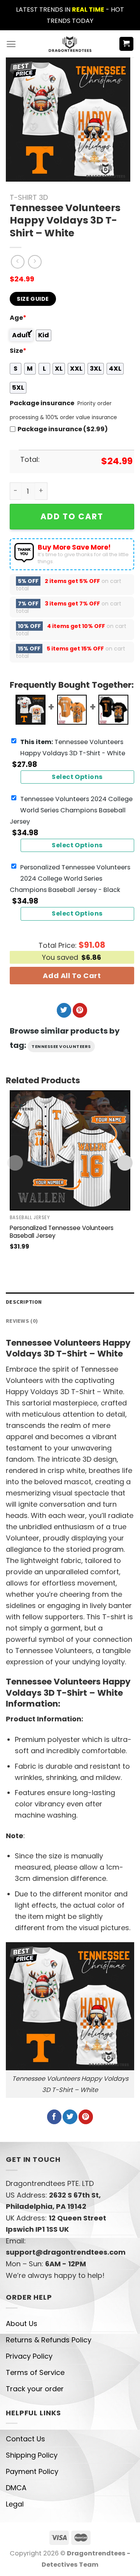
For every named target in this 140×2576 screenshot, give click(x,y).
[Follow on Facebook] (54, 2117)
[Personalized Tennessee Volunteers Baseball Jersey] (70, 1150)
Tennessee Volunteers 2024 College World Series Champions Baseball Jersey (71, 810)
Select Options (77, 777)
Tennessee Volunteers (61, 1046)
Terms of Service (35, 2372)
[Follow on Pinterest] (80, 1010)
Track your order (35, 2389)
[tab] (70, 1302)
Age (18, 318)
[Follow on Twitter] (64, 1010)
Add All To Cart (72, 976)
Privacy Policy (29, 2356)
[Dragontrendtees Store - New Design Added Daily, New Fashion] (70, 44)
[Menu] (11, 44)
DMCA (16, 2488)
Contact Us (25, 2439)
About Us (22, 2324)
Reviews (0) (22, 1321)
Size (18, 351)
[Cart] (127, 44)
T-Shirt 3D (29, 197)
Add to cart (72, 516)
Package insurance (42, 403)
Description (24, 1302)
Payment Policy (32, 2471)
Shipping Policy (32, 2455)
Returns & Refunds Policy (49, 2340)
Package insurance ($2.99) (63, 429)
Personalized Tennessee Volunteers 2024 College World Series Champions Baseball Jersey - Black (70, 879)
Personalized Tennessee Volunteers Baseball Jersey (62, 1232)
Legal (15, 2504)
